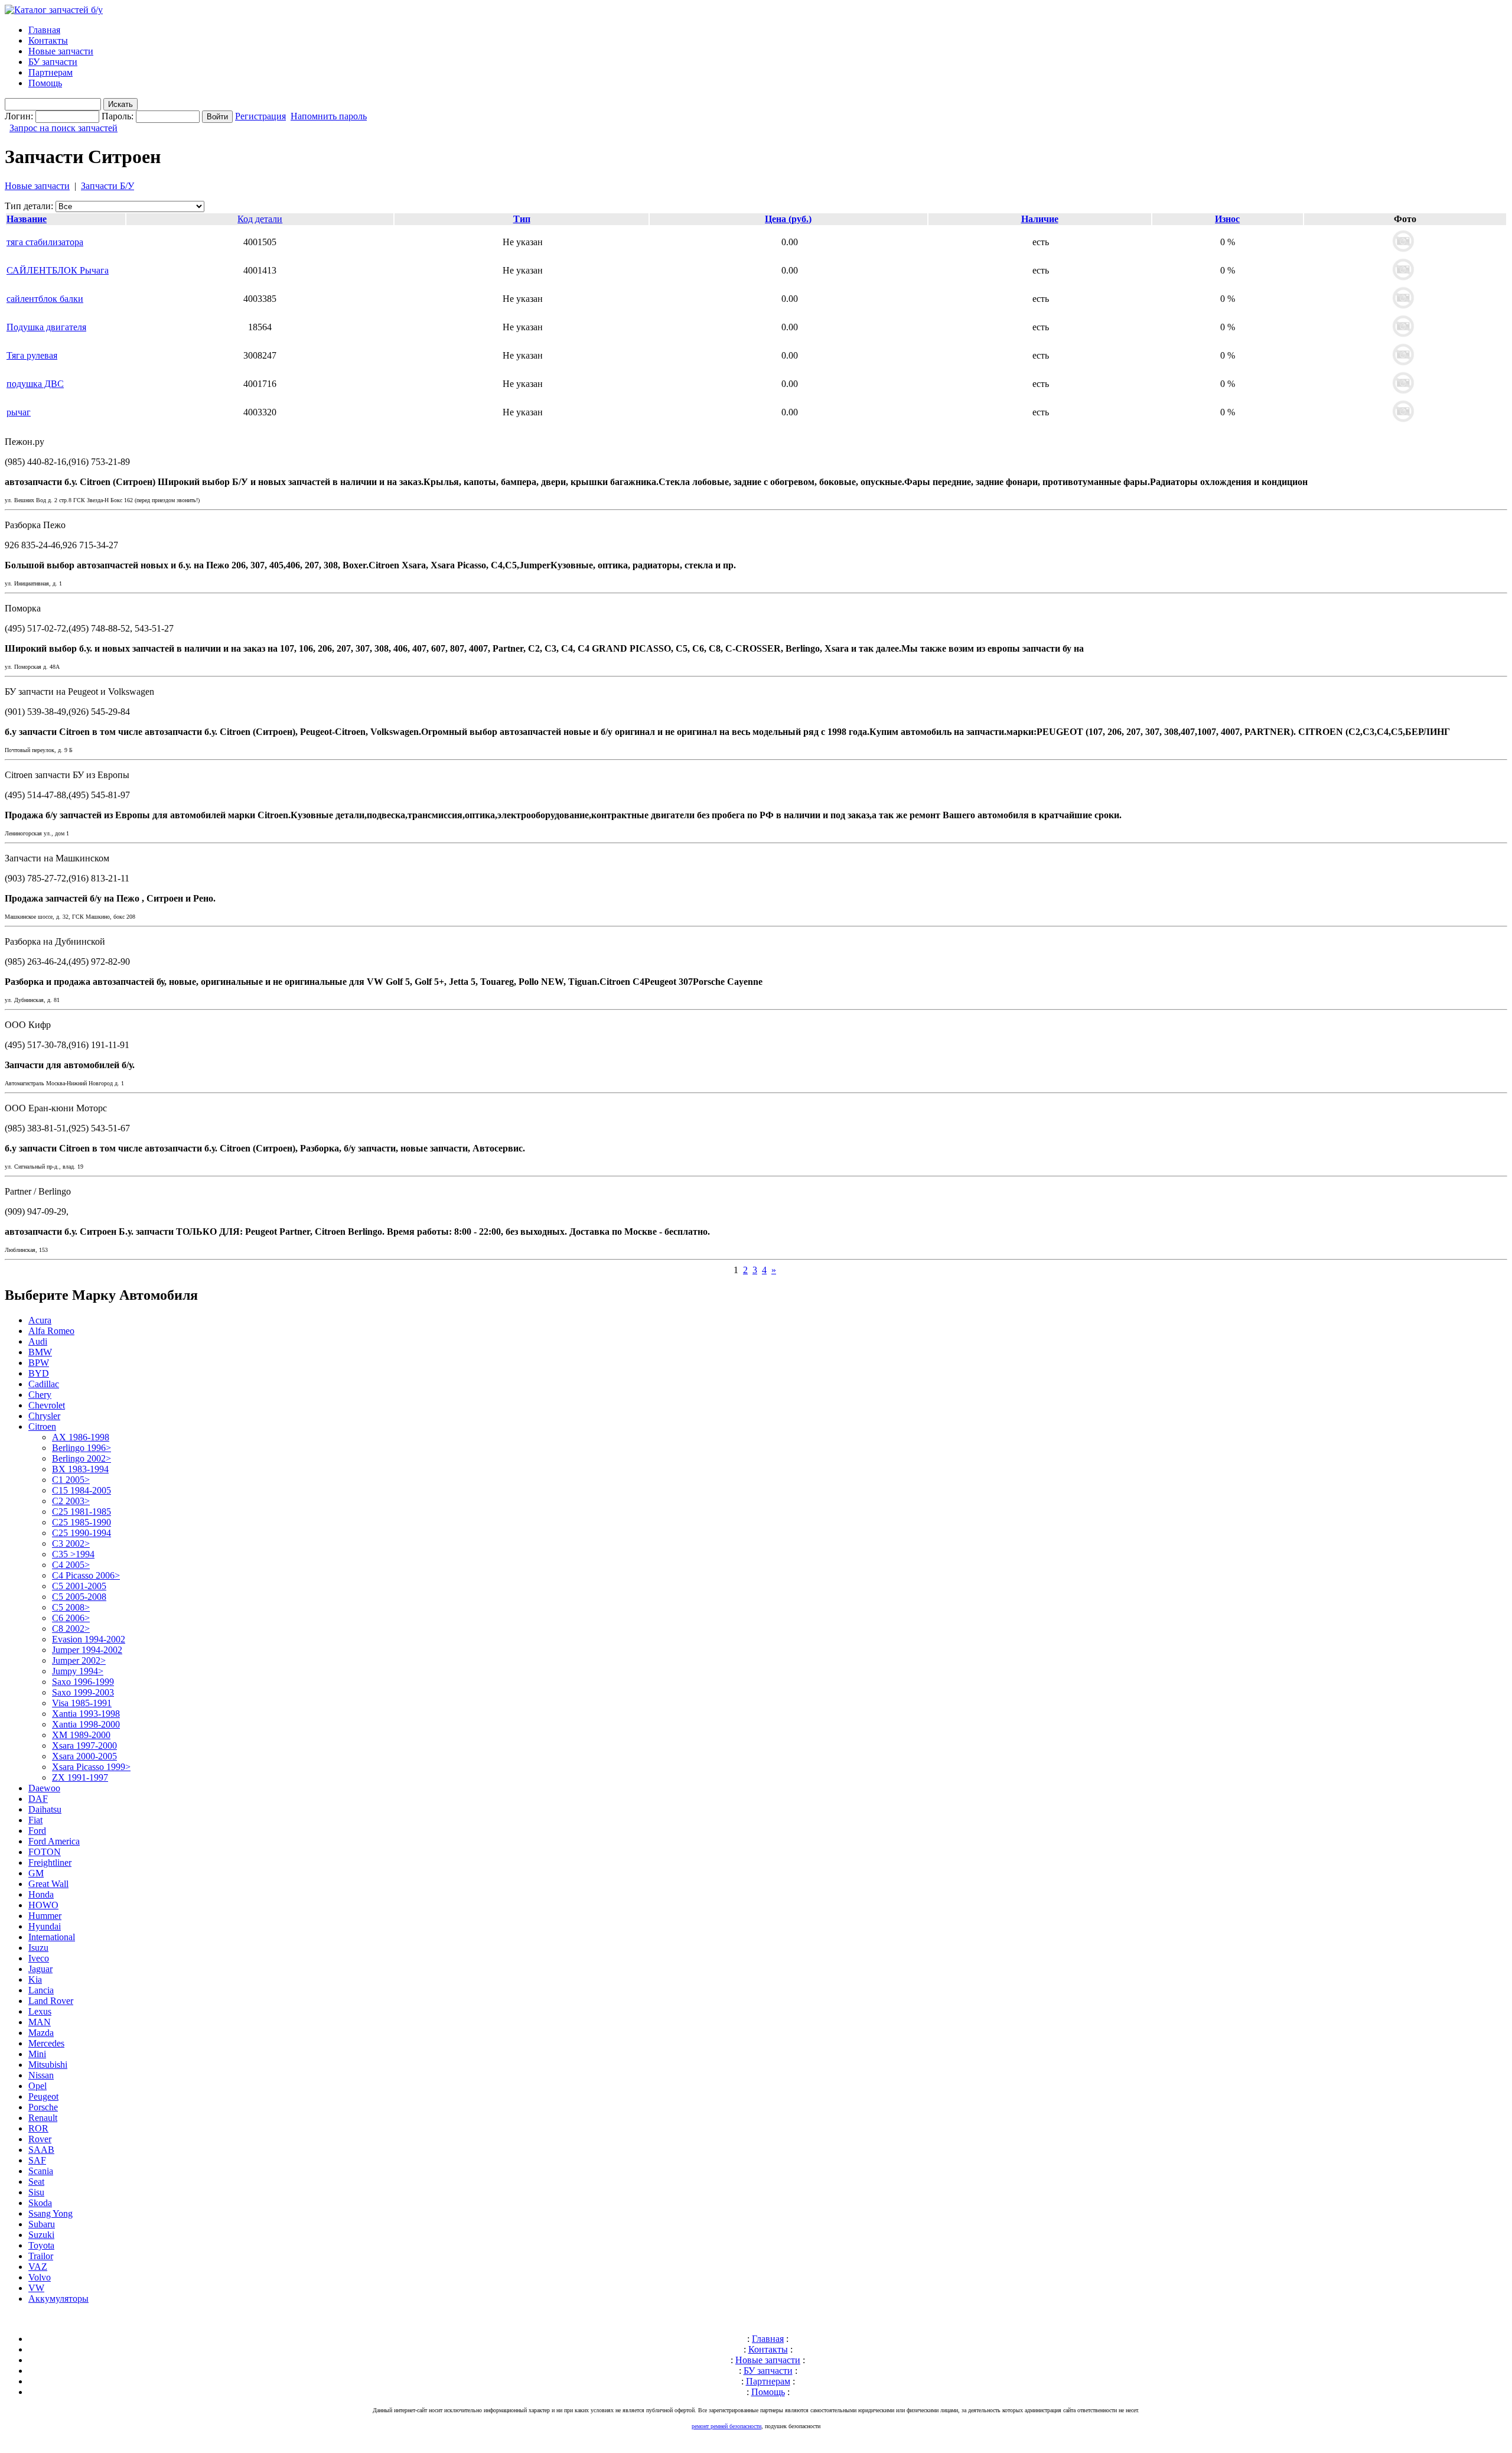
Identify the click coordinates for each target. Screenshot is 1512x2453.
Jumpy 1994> (78, 1671)
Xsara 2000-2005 (84, 1756)
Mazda (41, 2033)
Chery (40, 1395)
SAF (37, 2160)
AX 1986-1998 (81, 1437)
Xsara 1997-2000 (84, 1746)
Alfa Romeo (51, 1331)
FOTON (45, 1852)
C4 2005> (71, 1565)
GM (36, 1873)
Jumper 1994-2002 (87, 1650)
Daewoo (44, 1788)
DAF (38, 1799)
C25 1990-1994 (82, 1533)
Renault (43, 2118)
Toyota (41, 2245)
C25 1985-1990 (82, 1522)
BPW (39, 1363)
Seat (36, 2182)
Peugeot (43, 2096)
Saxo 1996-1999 (83, 1682)
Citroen (42, 1426)
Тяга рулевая (32, 355)
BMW (40, 1352)
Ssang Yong (50, 2213)
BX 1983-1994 (80, 1469)
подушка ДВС (35, 384)
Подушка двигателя (46, 327)
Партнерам (50, 72)
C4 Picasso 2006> (86, 1575)
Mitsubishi (48, 2065)
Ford (37, 1831)
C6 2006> (71, 1618)
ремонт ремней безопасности (726, 2426)
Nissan (41, 2075)
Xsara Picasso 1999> (91, 1767)
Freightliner (50, 1862)
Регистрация (260, 116)
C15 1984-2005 (82, 1490)
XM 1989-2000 (81, 1735)
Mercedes (46, 2043)
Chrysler (44, 1416)
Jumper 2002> (79, 1660)
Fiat (35, 1820)
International (52, 1937)
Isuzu (38, 1948)
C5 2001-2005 (79, 1586)
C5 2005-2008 (79, 1597)
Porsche (43, 2107)
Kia (35, 1979)
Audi (38, 1341)
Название (27, 219)
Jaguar (40, 1969)
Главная (44, 30)
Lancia (41, 1990)
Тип (522, 219)
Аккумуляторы (58, 2299)
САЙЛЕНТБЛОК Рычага (58, 270)
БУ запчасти (53, 62)
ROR (38, 2128)
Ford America (54, 1841)
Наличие (1040, 219)
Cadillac (44, 1384)
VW (36, 2288)
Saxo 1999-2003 (83, 1692)
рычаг (19, 412)
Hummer (45, 1916)
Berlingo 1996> (82, 1448)
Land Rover (51, 2001)
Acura (40, 1320)
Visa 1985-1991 (82, 1703)
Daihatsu (45, 1809)
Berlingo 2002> (82, 1458)
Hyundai (45, 1926)
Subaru (42, 2224)
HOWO (43, 1905)
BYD (39, 1373)
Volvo (40, 2277)
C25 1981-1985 (82, 1512)
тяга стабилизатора (45, 242)
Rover (40, 2139)
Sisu (36, 2192)
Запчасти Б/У (107, 186)
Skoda (40, 2203)
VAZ (38, 2267)
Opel (38, 2086)
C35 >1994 (73, 1554)
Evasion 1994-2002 (89, 1639)
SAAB (41, 2150)
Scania (41, 2171)
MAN (40, 2022)
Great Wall (48, 1884)
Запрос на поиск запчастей (63, 128)
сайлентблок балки (45, 299)
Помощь (45, 83)
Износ (1227, 219)
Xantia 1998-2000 (86, 1724)
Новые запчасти (61, 51)
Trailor (41, 2256)
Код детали (260, 219)
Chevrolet (47, 1405)
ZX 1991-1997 (80, 1777)
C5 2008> (71, 1607)
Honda (41, 1894)
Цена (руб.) (788, 219)
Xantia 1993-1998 (86, 1714)
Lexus (40, 2011)
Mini (37, 2054)
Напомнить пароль (329, 116)
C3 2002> (71, 1543)
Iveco (39, 1958)
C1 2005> (71, 1480)
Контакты (48, 40)
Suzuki (41, 2235)
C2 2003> (71, 1501)
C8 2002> (71, 1629)
